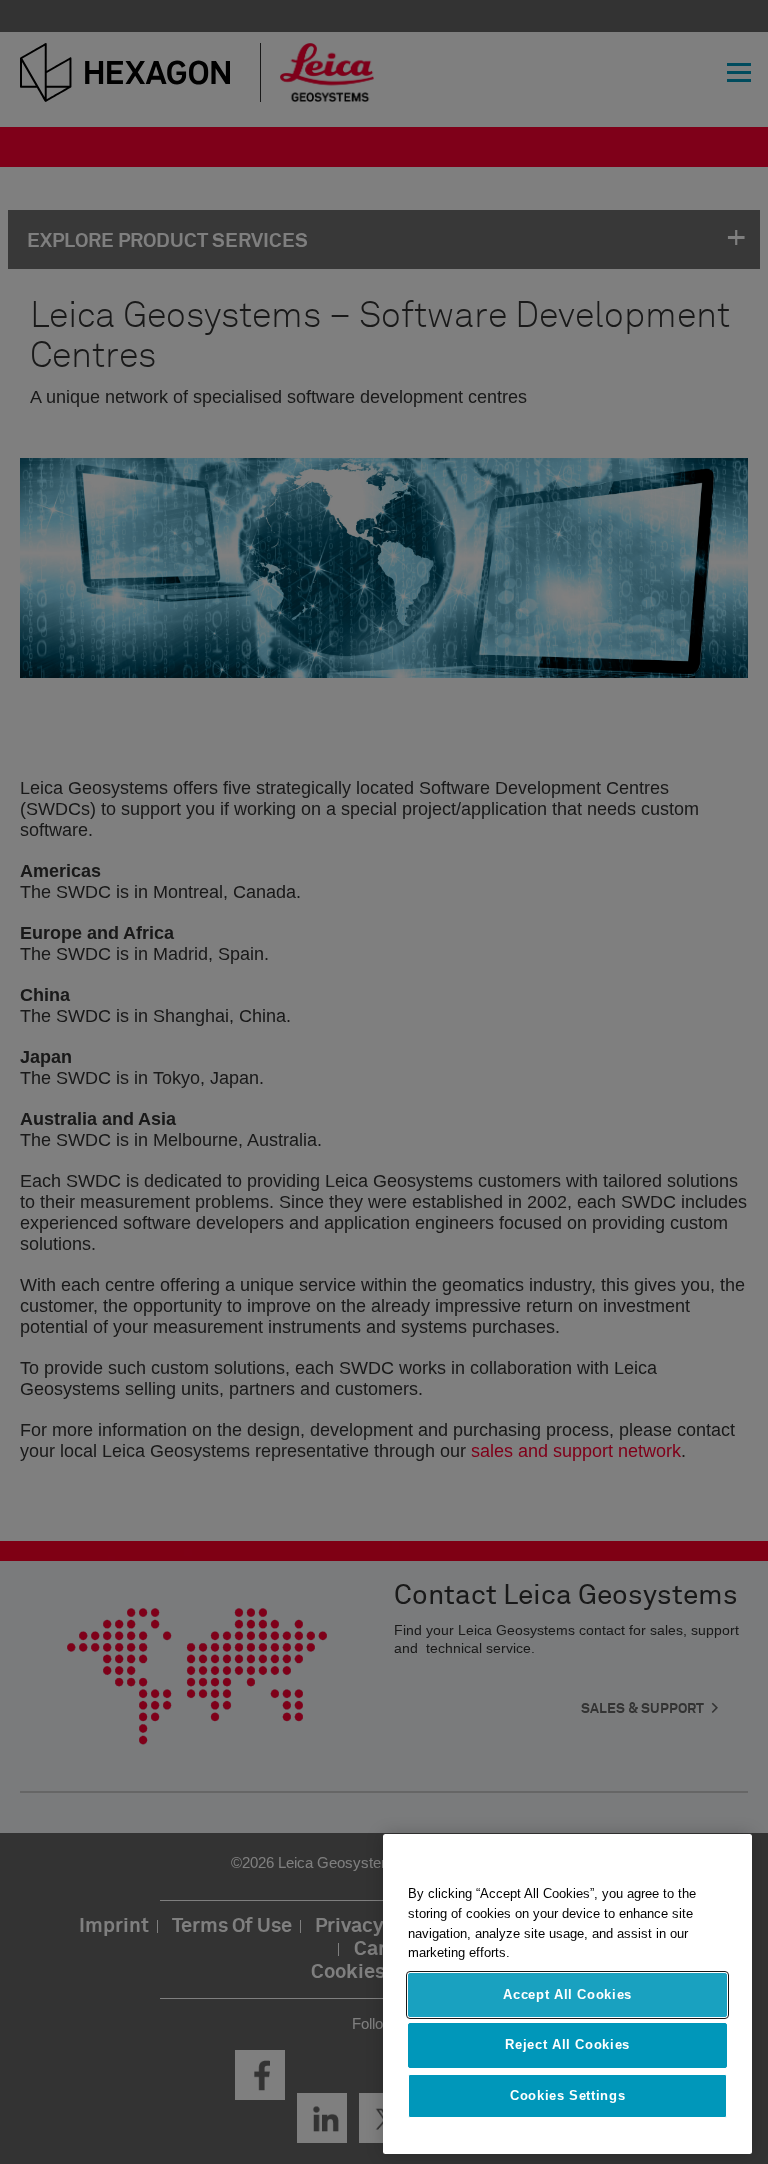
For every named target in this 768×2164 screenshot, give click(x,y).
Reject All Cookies (567, 2044)
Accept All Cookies (567, 1994)
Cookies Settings (568, 2095)
